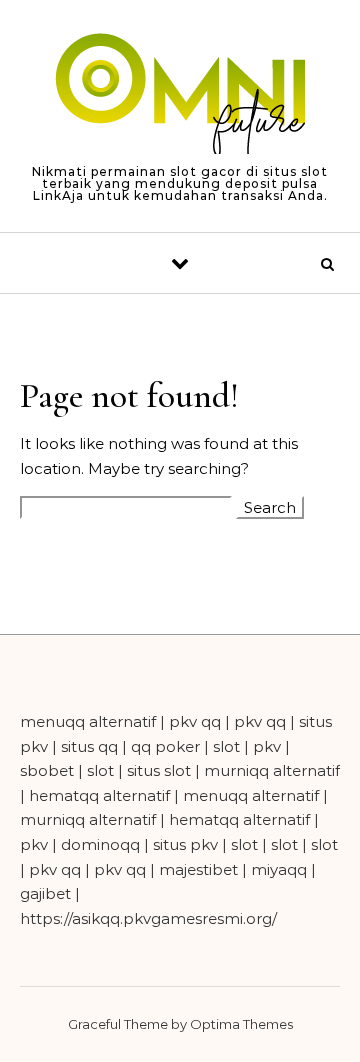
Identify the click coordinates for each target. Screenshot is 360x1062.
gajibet (45, 893)
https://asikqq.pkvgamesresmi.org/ (148, 918)
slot (226, 746)
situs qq (89, 746)
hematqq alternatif (99, 795)
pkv (267, 746)
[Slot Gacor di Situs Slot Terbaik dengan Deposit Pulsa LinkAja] (180, 95)
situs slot (159, 770)
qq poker (165, 746)
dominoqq (100, 844)
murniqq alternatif (272, 770)
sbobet (47, 770)
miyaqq (279, 869)
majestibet (198, 869)
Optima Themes (241, 1024)
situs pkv (185, 844)
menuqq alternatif (88, 721)
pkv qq (195, 721)
